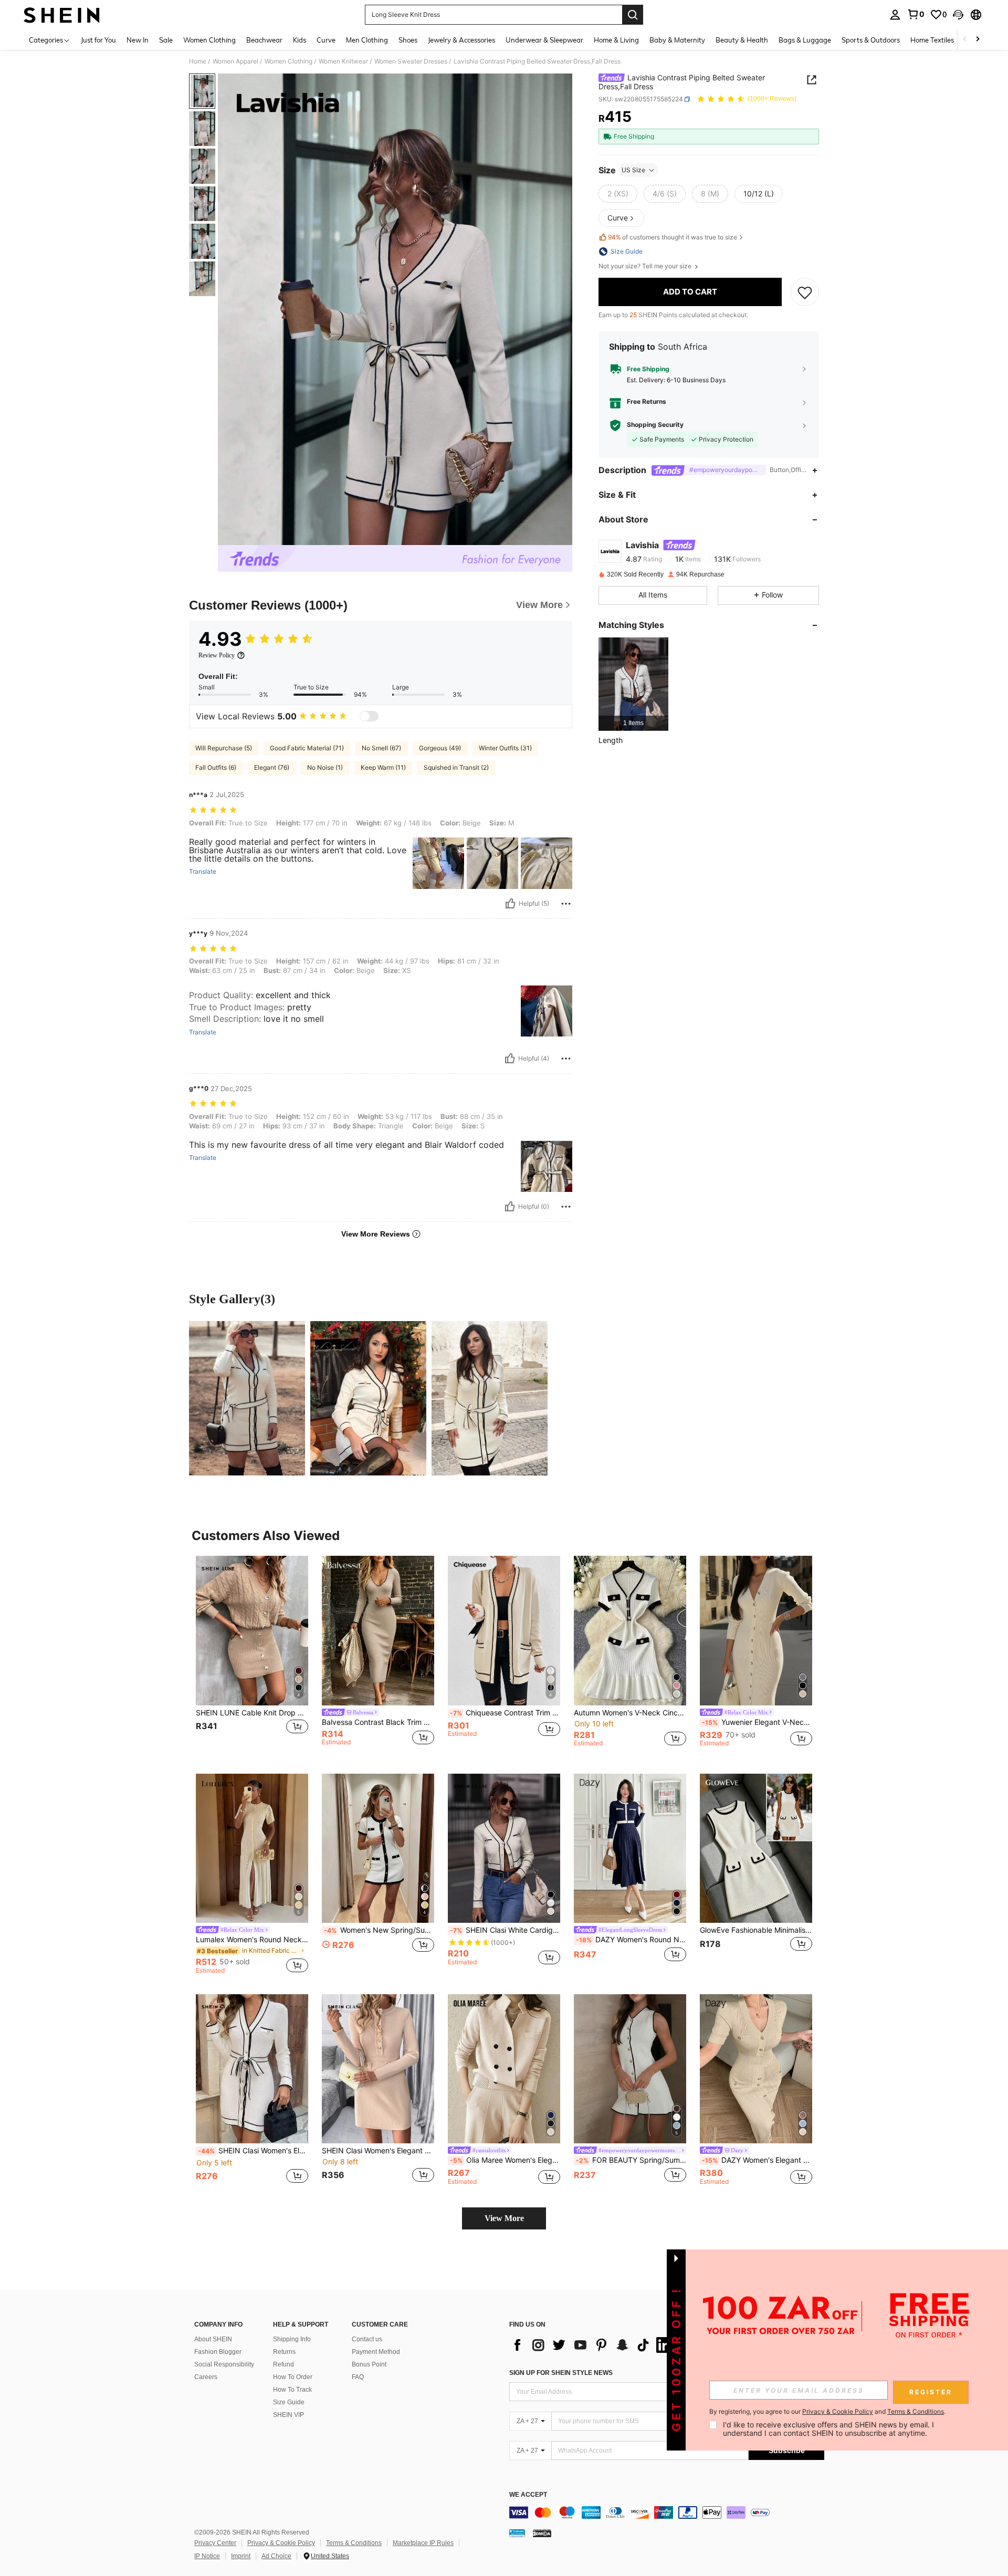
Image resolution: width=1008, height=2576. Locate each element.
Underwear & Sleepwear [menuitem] (544, 40)
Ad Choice (276, 2556)
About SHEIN (213, 2339)
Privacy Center (215, 2543)
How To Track (292, 2390)
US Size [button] (633, 170)
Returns (284, 2352)
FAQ (358, 2377)
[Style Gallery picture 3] (490, 1398)
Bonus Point (369, 2364)
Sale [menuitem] (166, 40)
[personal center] (895, 15)
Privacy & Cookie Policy (281, 2543)
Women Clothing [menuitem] (209, 40)
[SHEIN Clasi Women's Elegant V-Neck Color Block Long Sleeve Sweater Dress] (252, 2069)
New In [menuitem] (138, 40)
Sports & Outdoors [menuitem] (871, 40)
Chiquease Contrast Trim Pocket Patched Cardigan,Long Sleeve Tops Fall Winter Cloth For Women (505, 1713)
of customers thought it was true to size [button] (673, 238)
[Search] (633, 15)
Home (198, 61)
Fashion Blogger (218, 2352)
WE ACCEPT (528, 2495)
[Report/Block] (566, 904)
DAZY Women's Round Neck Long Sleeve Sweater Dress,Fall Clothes (631, 1940)
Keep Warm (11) (383, 767)
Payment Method (376, 2352)
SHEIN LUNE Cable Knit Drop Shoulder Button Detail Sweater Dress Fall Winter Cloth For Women (252, 1713)
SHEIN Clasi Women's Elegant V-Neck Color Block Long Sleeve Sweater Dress (253, 2151)
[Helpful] (510, 904)
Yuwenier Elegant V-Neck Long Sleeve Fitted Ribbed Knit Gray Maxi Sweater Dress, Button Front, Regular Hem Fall (757, 1722)
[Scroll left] (965, 40)
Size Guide (289, 2402)
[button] (958, 15)
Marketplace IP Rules (423, 2543)
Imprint (241, 2556)
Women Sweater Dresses (411, 61)
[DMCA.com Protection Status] (542, 2533)
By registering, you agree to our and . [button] (827, 2412)
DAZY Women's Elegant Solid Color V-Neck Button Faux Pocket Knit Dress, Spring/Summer (757, 2160)
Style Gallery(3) (232, 1299)
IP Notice (207, 2556)
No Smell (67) (381, 748)
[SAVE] (805, 292)
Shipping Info (292, 2339)
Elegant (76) (272, 767)
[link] (916, 14)
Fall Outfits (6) (216, 767)
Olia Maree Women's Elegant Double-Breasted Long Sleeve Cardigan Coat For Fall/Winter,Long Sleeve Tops (505, 2160)
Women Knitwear (343, 61)
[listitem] (633, 684)
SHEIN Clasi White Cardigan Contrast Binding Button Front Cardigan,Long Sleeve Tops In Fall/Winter (505, 1930)
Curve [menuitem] (326, 40)
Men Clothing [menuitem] (367, 40)
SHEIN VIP (288, 2415)
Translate (203, 872)
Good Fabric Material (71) (307, 748)
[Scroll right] (978, 40)
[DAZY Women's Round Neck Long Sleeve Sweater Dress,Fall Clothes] (630, 1849)
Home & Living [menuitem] (616, 40)
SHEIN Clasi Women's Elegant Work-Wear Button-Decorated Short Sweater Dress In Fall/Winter (378, 2151)
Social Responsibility (224, 2364)
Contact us (367, 2339)
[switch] (369, 716)
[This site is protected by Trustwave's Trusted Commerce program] (517, 2533)
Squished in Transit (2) (456, 767)
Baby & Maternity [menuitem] (677, 40)
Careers (206, 2377)
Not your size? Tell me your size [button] (646, 266)
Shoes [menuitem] (408, 40)
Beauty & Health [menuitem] (742, 40)
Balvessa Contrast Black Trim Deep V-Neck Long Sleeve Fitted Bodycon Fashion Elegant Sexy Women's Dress (378, 1722)
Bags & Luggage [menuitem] (805, 40)
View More (504, 2218)
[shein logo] (62, 15)
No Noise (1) (325, 767)
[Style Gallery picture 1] (247, 1398)
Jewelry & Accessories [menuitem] (461, 40)
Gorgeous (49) (440, 748)
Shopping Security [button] (655, 425)
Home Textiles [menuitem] (932, 40)
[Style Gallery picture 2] (368, 1398)
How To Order (293, 2377)
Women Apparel (235, 61)
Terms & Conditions (354, 2543)
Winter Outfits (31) (505, 748)
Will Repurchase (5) (224, 748)
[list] (593, 2345)
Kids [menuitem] (300, 40)
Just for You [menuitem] (98, 40)
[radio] (618, 194)
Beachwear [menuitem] (264, 40)
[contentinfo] (667, 2512)
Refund (283, 2364)
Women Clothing (288, 61)
